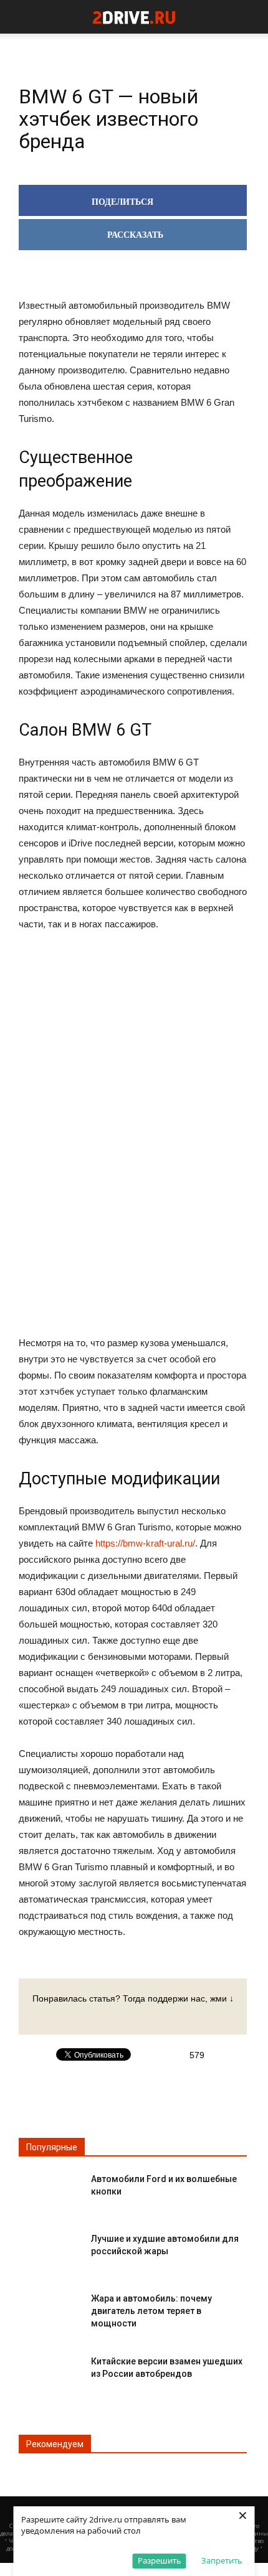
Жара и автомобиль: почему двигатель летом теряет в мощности (151, 2311)
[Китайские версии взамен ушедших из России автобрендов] (50, 2372)
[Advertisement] (133, 1135)
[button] (251, 17)
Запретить (222, 2560)
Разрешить (160, 2560)
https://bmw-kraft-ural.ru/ (145, 1543)
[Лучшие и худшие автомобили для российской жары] (50, 2249)
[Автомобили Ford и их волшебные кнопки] (50, 2189)
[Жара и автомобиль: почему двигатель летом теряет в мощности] (50, 2309)
